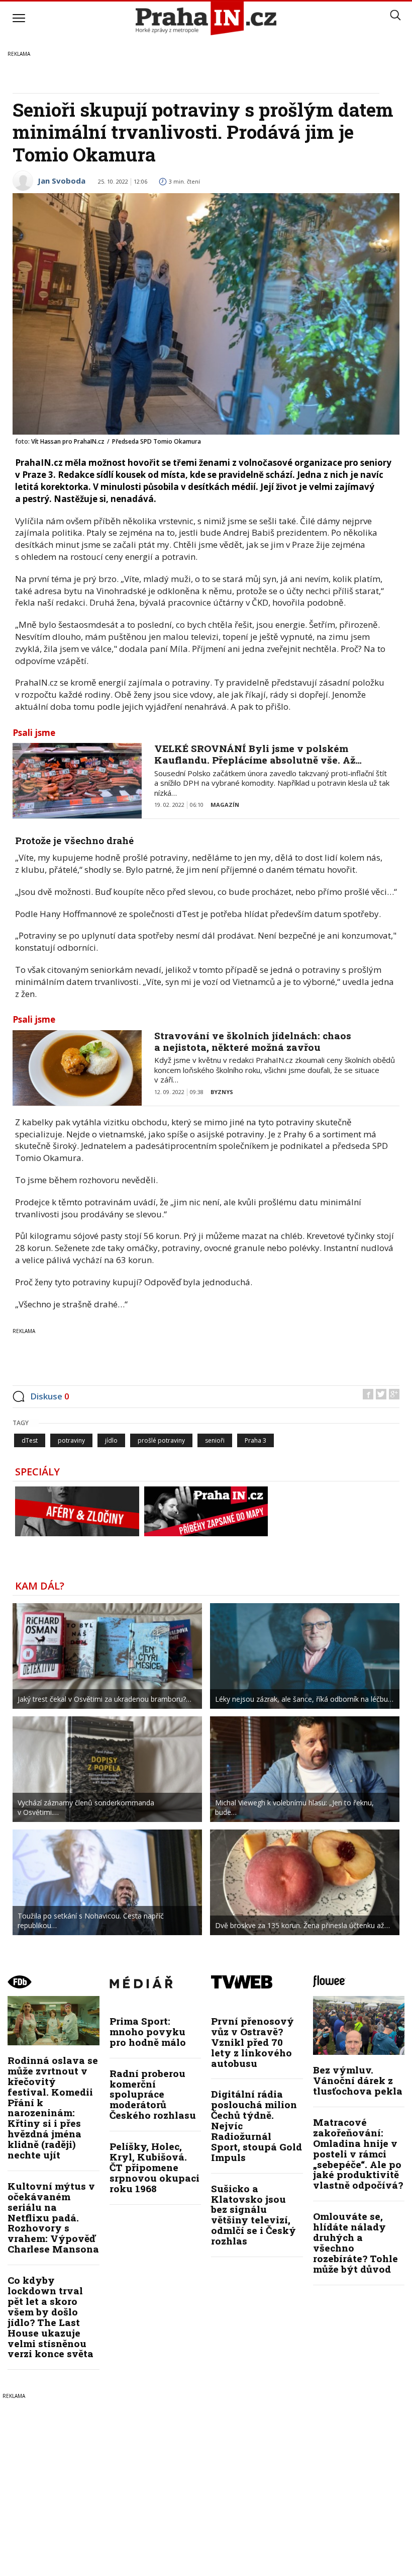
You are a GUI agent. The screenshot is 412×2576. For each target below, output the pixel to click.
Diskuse (50, 1396)
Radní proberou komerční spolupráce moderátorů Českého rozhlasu (153, 2094)
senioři (215, 1440)
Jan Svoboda (62, 181)
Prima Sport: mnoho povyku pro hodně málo (148, 2031)
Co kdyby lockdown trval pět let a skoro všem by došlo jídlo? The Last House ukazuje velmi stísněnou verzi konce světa (50, 2317)
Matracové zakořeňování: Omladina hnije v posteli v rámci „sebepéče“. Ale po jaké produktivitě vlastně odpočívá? (358, 2153)
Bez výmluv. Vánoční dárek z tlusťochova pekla (358, 2080)
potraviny (71, 1440)
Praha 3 (255, 1440)
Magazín (225, 805)
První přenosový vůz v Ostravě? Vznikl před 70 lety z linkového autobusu (252, 2042)
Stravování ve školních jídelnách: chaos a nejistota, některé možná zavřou (253, 1041)
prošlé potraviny (161, 1440)
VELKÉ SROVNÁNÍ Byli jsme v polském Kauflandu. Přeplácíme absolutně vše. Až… (258, 754)
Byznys (222, 1092)
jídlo (111, 1440)
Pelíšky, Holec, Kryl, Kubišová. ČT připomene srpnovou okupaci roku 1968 (154, 2167)
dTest (30, 1440)
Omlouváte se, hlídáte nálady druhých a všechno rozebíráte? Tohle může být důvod (355, 2242)
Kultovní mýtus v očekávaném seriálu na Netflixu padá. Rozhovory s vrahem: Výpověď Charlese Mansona (53, 2217)
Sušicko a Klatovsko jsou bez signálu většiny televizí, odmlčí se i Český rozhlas (253, 2215)
